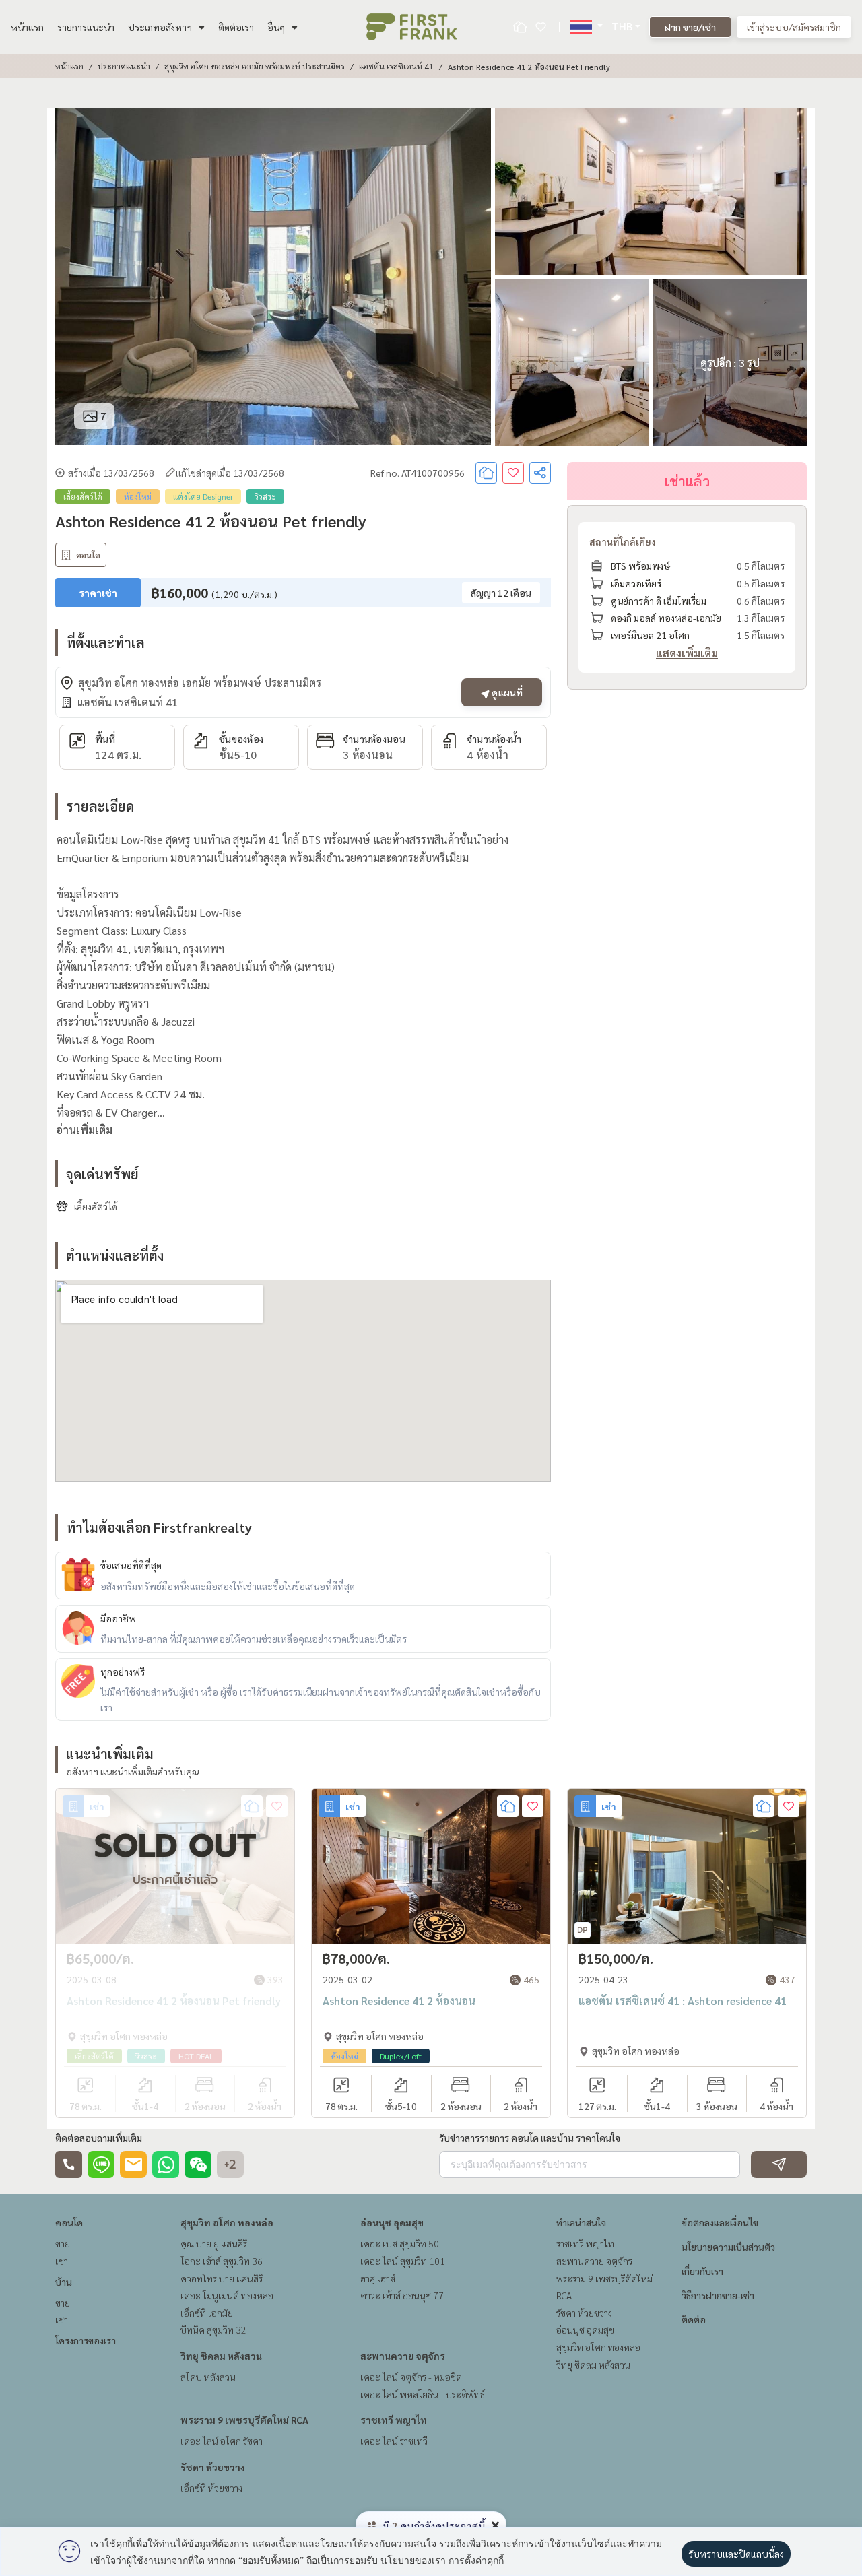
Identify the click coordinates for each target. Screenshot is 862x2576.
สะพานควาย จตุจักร (403, 2356)
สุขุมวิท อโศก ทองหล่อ (227, 2222)
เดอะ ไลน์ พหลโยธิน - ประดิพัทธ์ (423, 2394)
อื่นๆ (276, 27)
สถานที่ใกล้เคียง (623, 541)
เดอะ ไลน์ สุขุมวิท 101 (403, 2261)
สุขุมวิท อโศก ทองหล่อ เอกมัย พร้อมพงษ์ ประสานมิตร (255, 66)
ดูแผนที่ (506, 692)
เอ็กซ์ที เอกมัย (207, 2313)
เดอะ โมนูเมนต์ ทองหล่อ (227, 2295)
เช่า (62, 2261)
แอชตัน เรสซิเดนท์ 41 (396, 66)
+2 (230, 2165)
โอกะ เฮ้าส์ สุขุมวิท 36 (222, 2261)
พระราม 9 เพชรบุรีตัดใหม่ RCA (244, 2420)
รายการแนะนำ (86, 27)
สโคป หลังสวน (208, 2377)
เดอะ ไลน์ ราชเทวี (394, 2441)
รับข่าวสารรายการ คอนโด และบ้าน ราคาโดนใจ (530, 2138)
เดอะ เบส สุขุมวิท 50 (400, 2243)
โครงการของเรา (86, 2340)
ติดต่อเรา (236, 27)
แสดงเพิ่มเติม (687, 653)
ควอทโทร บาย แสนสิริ (222, 2278)
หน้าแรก (27, 27)
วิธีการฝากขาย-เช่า (718, 2295)
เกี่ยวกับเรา (702, 2271)
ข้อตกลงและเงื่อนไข (720, 2222)
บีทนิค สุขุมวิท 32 (213, 2330)
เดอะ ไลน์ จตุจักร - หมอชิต (411, 2377)
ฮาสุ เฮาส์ (378, 2278)
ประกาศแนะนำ (124, 66)
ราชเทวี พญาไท (394, 2420)
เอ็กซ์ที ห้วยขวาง (211, 2488)
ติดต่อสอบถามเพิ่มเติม (99, 2138)
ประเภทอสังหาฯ (160, 27)
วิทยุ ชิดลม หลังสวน (221, 2356)
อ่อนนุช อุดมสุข (392, 2222)
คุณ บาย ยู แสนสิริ (214, 2243)
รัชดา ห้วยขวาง (213, 2467)
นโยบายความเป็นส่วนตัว (728, 2247)
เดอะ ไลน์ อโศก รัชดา (222, 2441)
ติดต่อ (694, 2319)
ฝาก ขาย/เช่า (690, 27)
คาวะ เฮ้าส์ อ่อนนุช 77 (402, 2295)
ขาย (63, 2243)
